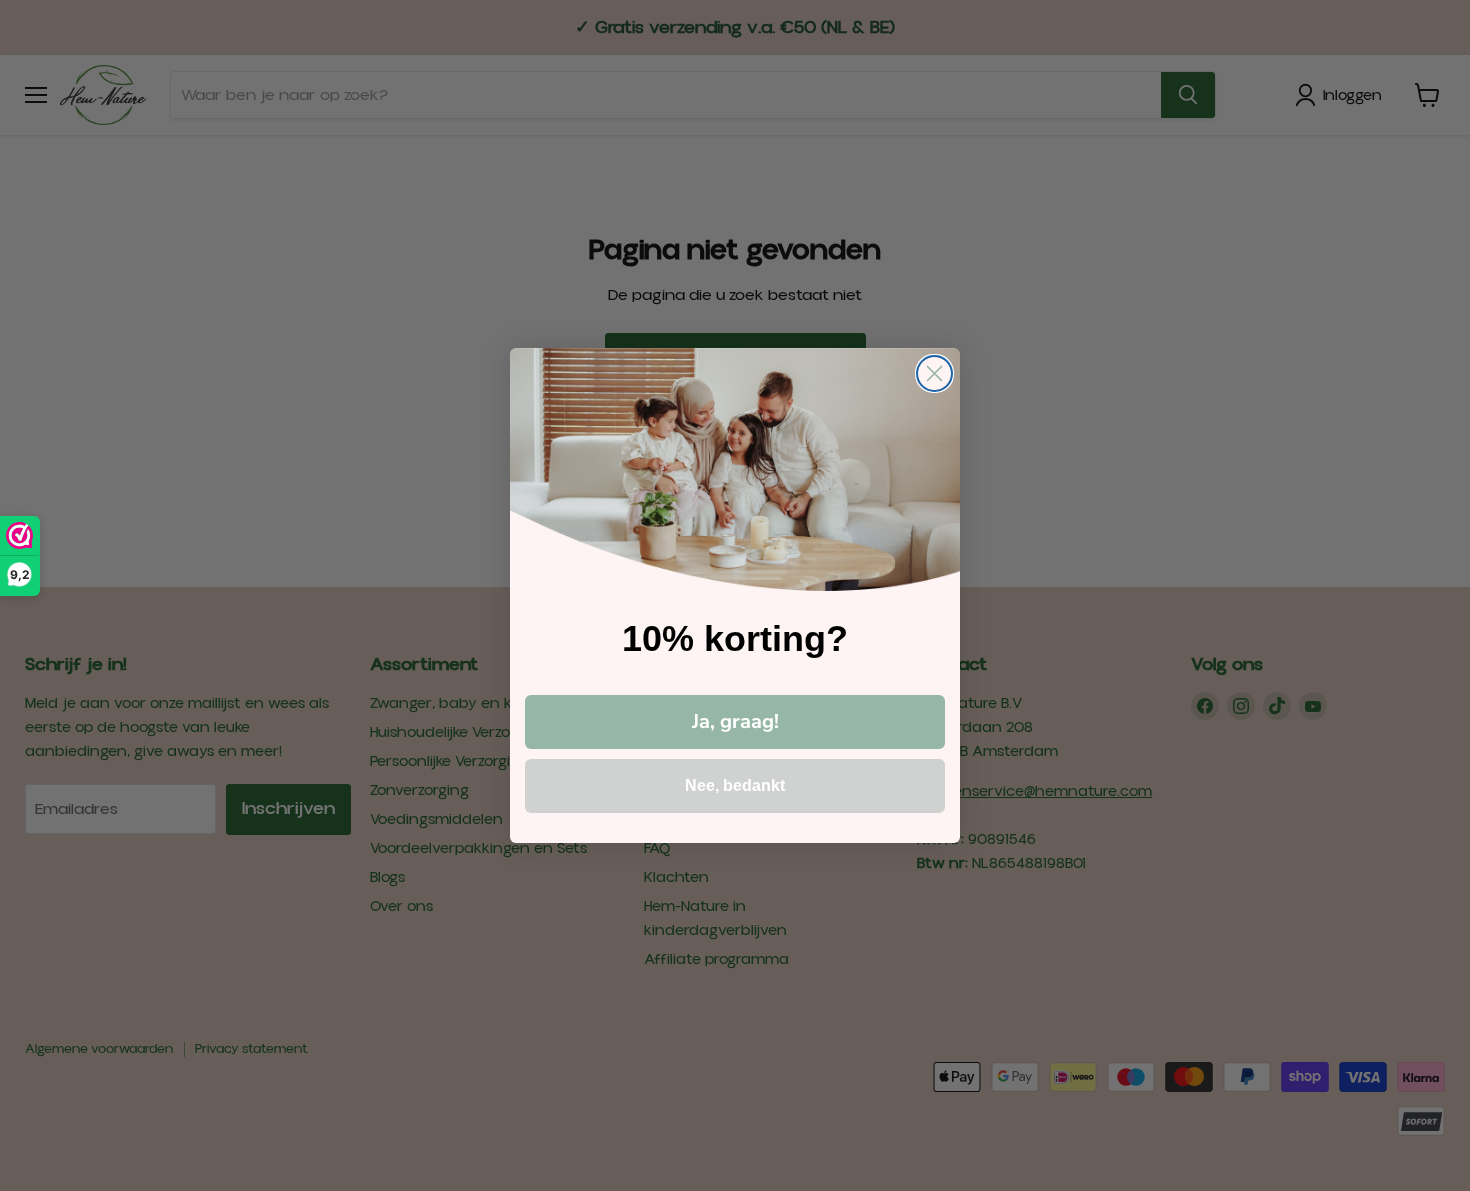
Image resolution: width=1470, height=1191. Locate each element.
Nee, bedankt (735, 785)
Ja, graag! (735, 721)
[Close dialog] (934, 373)
